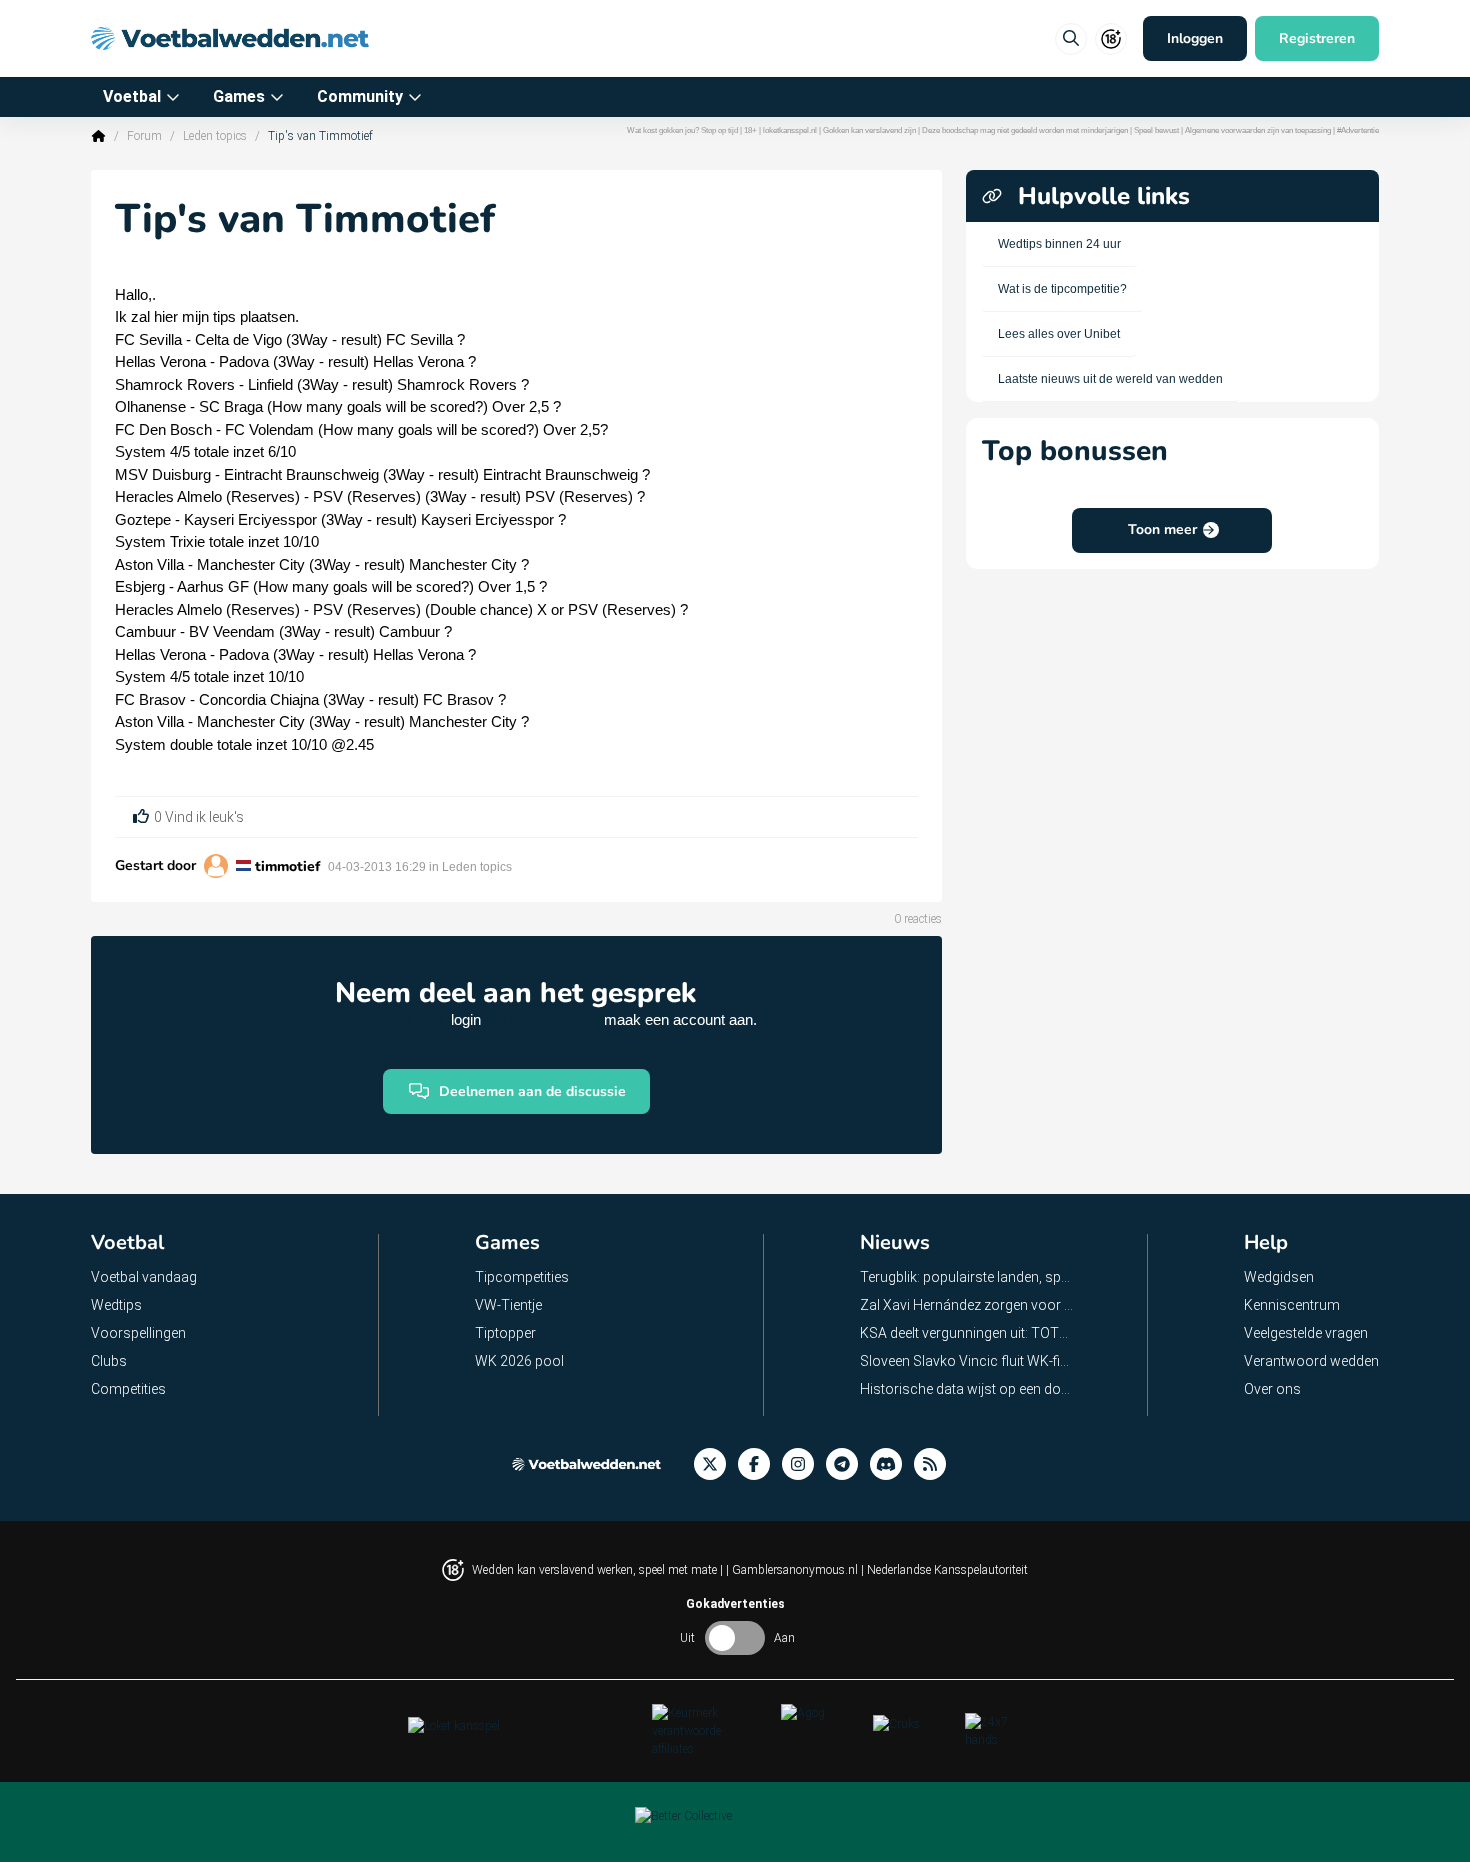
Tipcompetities (522, 1277)
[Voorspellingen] (936, 1464)
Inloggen (1195, 38)
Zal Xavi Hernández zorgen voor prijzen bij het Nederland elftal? (967, 1305)
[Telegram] (848, 1464)
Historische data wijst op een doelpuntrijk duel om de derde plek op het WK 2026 (967, 1389)
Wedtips (116, 1305)
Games (239, 96)
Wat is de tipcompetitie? (1062, 289)
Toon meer (1162, 529)
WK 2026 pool (519, 1361)
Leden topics (215, 136)
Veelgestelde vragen (1306, 1333)
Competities (128, 1389)
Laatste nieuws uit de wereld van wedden (1110, 379)
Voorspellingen (138, 1333)
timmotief (287, 866)
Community (360, 96)
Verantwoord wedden (1311, 1361)
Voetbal (132, 96)
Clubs (109, 1361)
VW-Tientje (508, 1305)
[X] (716, 1464)
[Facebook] (760, 1464)
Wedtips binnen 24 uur (1059, 244)
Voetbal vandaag (144, 1277)
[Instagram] (804, 1464)
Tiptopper (505, 1333)
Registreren (1317, 38)
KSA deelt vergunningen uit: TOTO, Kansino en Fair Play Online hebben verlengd (967, 1333)
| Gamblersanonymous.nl (793, 1570)
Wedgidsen (1279, 1277)
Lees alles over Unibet (1059, 334)
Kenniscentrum (1292, 1305)
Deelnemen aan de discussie (532, 1091)
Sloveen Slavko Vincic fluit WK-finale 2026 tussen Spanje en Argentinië (967, 1361)
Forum (144, 136)
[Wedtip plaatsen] (1071, 39)
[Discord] (892, 1464)
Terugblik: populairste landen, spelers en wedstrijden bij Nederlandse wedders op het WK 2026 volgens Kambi (967, 1277)
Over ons (1272, 1389)
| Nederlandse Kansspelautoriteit (944, 1570)
